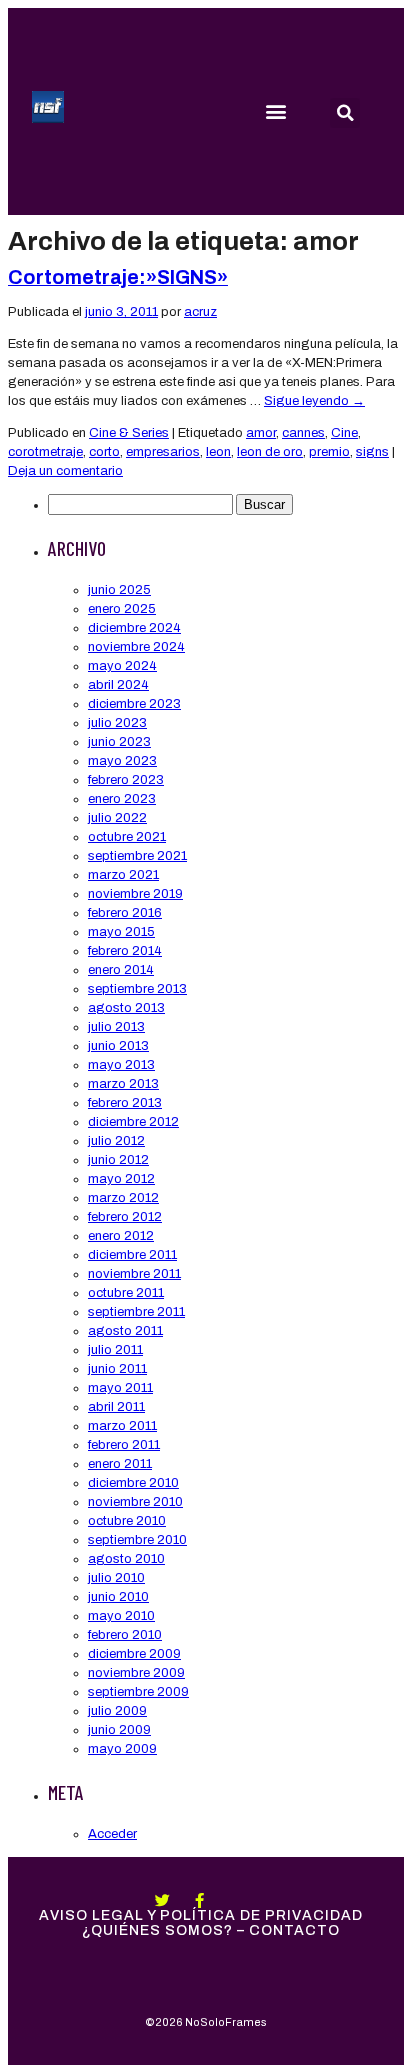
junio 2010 (118, 1597)
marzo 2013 (123, 1084)
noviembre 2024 (136, 647)
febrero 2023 (126, 780)
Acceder (112, 1834)
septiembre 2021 (137, 856)
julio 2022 (117, 818)
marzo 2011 (122, 1426)
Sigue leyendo (314, 401)
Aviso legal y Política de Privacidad (201, 1915)
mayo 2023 (122, 761)
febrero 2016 (125, 913)
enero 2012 (121, 1236)
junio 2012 (118, 1160)
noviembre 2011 (134, 1274)
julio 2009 (117, 1711)
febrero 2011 (124, 1445)
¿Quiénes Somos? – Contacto (211, 1930)
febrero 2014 (125, 951)
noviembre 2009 (136, 1673)
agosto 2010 (126, 1559)
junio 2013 (118, 1046)
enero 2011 (120, 1464)
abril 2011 (116, 1407)
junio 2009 (119, 1730)
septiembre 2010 (137, 1540)
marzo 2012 (123, 1198)
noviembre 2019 (135, 894)
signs (372, 452)
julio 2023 (117, 723)
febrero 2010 (125, 1635)
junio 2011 (117, 1369)
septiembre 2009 (138, 1692)
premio (329, 452)
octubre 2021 (127, 837)
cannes (303, 433)
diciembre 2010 (133, 1483)
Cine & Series (129, 433)
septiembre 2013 (137, 989)
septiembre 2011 (136, 1312)
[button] (275, 111)
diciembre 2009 (134, 1654)
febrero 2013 (125, 1103)
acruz (200, 312)
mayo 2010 (121, 1616)
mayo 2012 (121, 1179)
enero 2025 (122, 609)
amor (261, 433)
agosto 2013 (126, 1008)
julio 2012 (116, 1141)
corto (104, 452)
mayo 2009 (122, 1749)
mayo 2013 (121, 1065)
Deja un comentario (65, 471)
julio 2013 (116, 1027)
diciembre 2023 (134, 704)
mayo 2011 (120, 1388)
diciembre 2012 (133, 1122)
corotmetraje (45, 452)
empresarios (163, 452)
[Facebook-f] (199, 1900)
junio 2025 (119, 590)
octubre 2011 (126, 1293)
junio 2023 (119, 742)
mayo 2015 (121, 932)
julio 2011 (115, 1350)
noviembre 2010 (135, 1502)
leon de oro (270, 452)
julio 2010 (116, 1578)
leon (218, 452)
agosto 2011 (125, 1331)
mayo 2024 (122, 666)
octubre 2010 (127, 1521)
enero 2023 (122, 799)
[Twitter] (162, 1900)
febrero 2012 (125, 1217)
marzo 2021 (123, 875)
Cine (344, 433)
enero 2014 (121, 970)
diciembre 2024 (134, 628)
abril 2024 (118, 685)
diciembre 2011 (132, 1255)
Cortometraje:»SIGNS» (118, 277)
